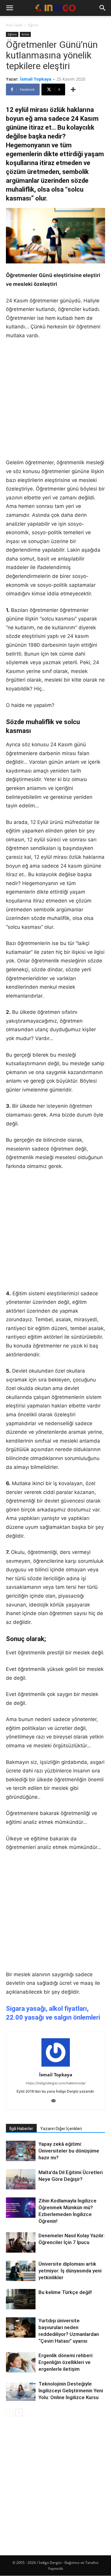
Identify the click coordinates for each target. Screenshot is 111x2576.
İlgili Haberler (21, 2129)
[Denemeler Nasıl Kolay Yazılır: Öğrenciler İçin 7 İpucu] (21, 2242)
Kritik (25, 34)
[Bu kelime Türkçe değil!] (21, 2299)
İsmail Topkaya (36, 79)
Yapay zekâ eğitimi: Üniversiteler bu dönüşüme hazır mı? (69, 2151)
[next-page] (19, 2413)
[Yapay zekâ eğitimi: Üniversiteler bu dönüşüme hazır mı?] (21, 2152)
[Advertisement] (55, 403)
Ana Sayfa (14, 25)
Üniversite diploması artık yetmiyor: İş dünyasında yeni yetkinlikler (70, 2271)
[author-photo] (56, 2066)
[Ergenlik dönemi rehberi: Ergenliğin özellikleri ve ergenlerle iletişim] (21, 2362)
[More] (73, 89)
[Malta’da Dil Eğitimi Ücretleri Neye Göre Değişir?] (21, 2180)
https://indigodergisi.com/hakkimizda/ (56, 2083)
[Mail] (55, 2101)
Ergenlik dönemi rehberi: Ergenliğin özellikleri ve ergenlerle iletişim (66, 2362)
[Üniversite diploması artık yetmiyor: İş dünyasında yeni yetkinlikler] (21, 2271)
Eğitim (33, 25)
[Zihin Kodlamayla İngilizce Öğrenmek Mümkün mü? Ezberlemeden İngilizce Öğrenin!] (21, 2208)
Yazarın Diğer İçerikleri (61, 2129)
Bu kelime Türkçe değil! (65, 2292)
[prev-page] (10, 2413)
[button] (9, 8)
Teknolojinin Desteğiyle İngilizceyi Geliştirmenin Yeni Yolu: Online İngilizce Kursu (71, 2391)
